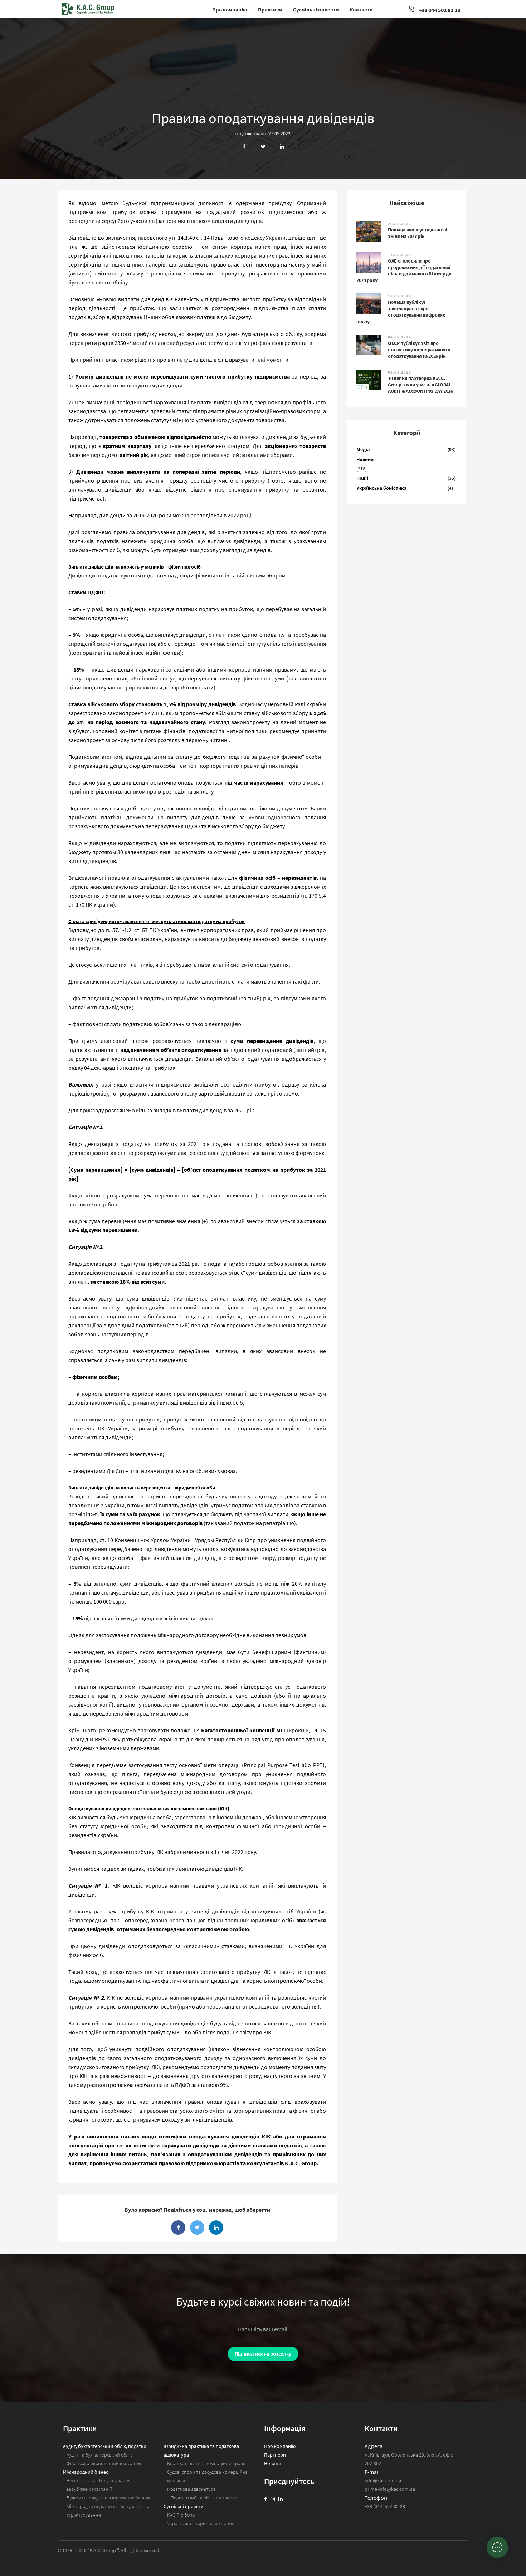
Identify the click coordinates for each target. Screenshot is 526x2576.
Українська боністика (381, 488)
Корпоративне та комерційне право (206, 2463)
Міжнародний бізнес (86, 2472)
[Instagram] (273, 2499)
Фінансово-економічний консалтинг (106, 2463)
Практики (270, 9)
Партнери (275, 2455)
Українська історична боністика (201, 2523)
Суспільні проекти (316, 9)
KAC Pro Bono (181, 2515)
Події (362, 478)
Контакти (361, 9)
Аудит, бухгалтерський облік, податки (105, 2446)
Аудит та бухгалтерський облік (99, 2455)
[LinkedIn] (281, 2499)
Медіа (363, 449)
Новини (365, 459)
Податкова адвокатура (191, 2489)
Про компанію (230, 9)
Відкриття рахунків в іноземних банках (108, 2498)
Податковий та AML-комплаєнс (204, 2498)
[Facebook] (266, 2499)
